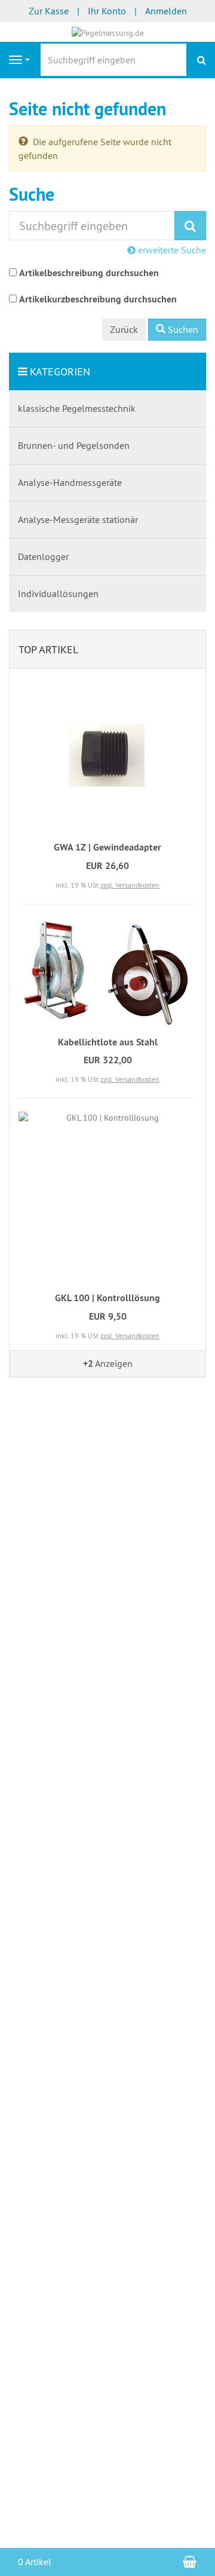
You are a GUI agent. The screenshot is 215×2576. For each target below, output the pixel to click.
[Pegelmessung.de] (108, 32)
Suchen (182, 329)
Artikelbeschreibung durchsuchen (89, 273)
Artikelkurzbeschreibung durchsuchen (98, 299)
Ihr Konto (107, 11)
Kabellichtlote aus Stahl (108, 1042)
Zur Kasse (49, 11)
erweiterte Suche (171, 250)
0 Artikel (35, 2562)
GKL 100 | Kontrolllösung (107, 1298)
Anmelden (166, 11)
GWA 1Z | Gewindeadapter (107, 847)
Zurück (124, 329)
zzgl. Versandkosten (130, 885)
